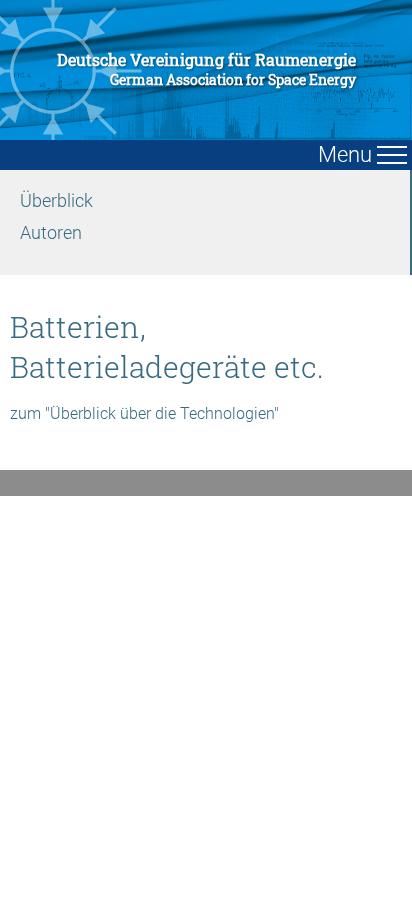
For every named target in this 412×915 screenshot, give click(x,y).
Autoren (51, 232)
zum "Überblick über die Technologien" (144, 413)
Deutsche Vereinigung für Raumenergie (206, 69)
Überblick (56, 200)
